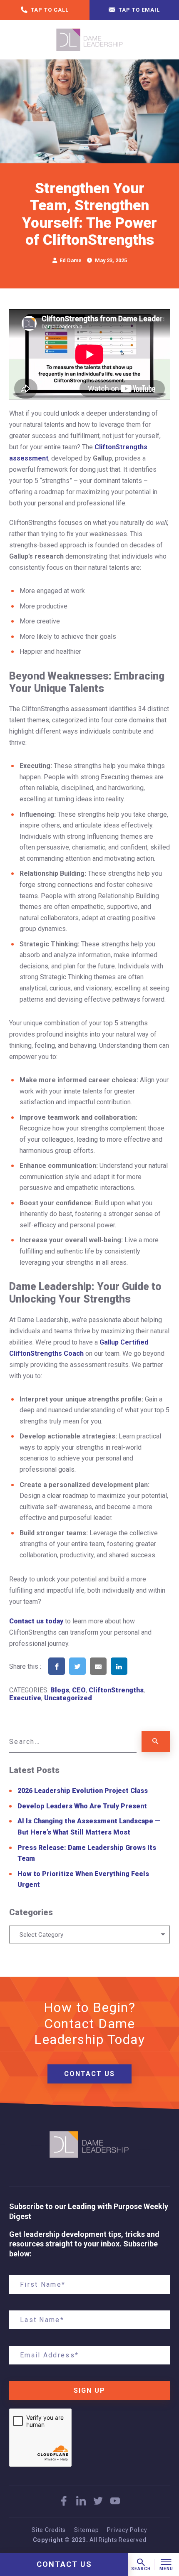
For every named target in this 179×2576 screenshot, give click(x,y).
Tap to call (49, 10)
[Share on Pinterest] (140, 1677)
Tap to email (138, 10)
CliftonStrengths (116, 1690)
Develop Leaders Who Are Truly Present (82, 1806)
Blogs (60, 1690)
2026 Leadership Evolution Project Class (83, 1791)
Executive (25, 1698)
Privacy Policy (127, 2530)
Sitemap (86, 2530)
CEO (79, 1690)
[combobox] (89, 1934)
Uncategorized (68, 1698)
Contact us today (36, 1621)
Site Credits (49, 2530)
